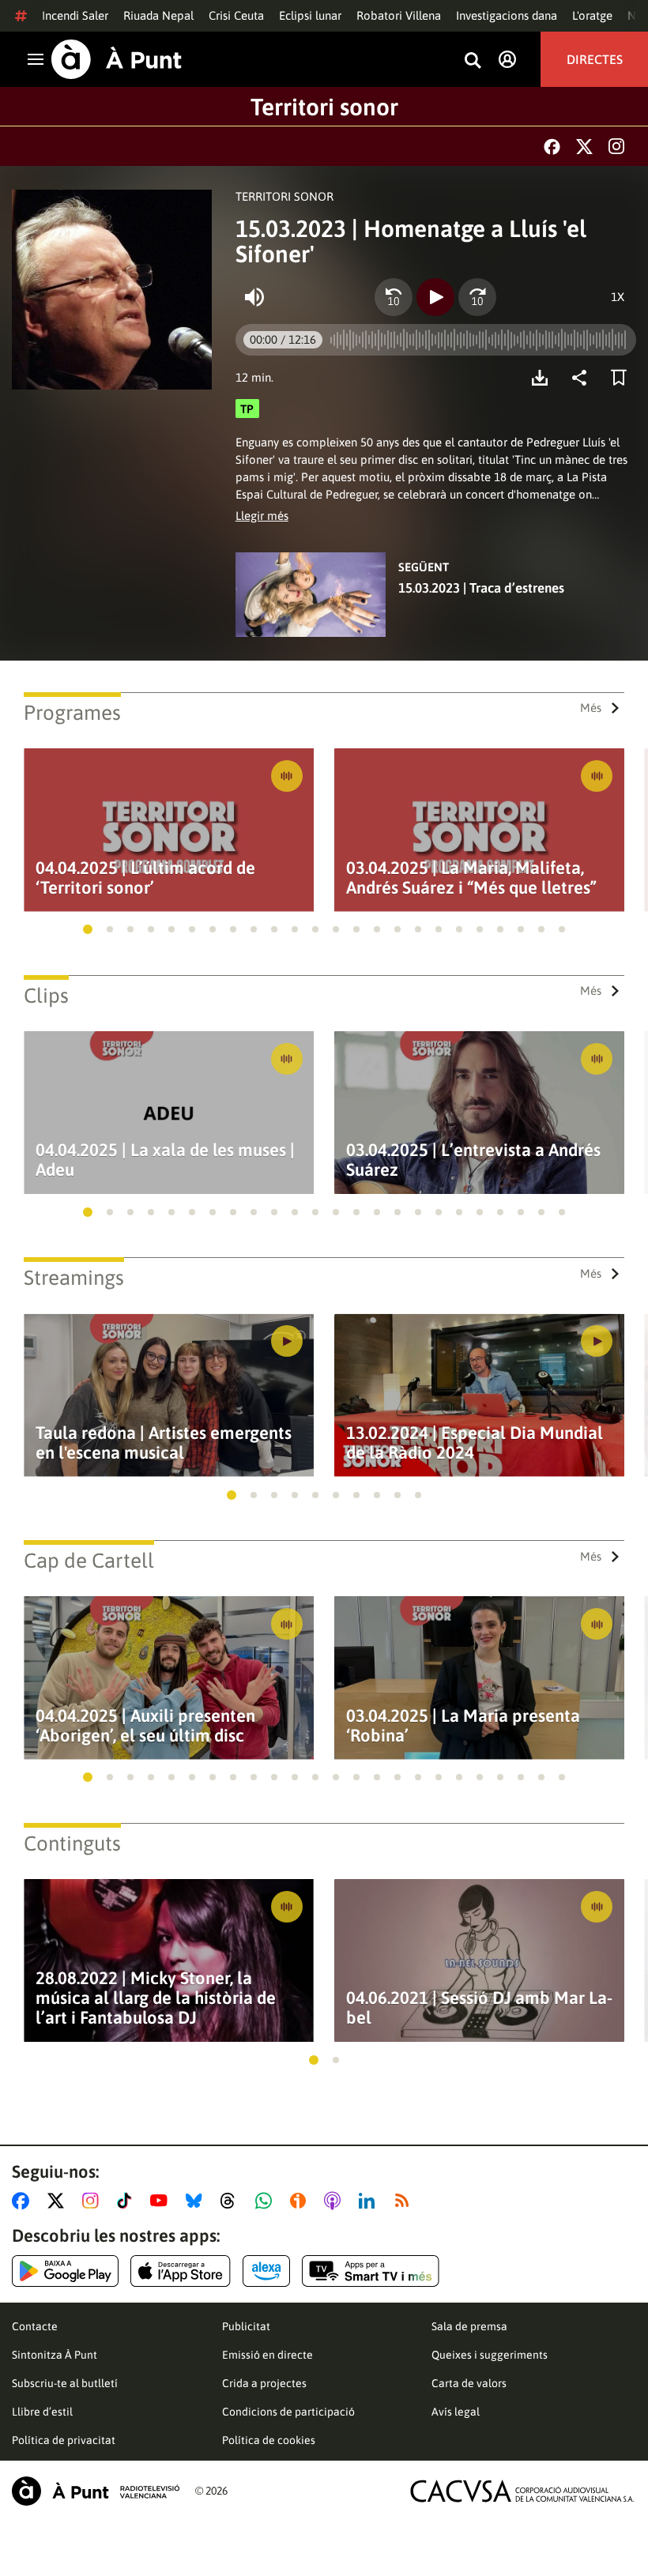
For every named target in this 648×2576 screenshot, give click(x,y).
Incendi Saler (75, 15)
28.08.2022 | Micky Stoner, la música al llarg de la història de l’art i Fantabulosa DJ (156, 1998)
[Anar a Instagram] (94, 2201)
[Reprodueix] (435, 297)
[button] (88, 929)
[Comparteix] (583, 378)
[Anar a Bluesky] (197, 2201)
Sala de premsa (469, 2326)
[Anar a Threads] (232, 2201)
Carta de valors (469, 2383)
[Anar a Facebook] (24, 2201)
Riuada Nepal (158, 15)
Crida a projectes (264, 2383)
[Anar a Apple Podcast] (335, 2201)
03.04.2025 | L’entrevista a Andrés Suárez (473, 1160)
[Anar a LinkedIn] (370, 2201)
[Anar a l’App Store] (181, 2271)
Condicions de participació (288, 2412)
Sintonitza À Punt (55, 2355)
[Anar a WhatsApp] (267, 2201)
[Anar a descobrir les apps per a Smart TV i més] (371, 2271)
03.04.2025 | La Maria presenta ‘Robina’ (463, 1726)
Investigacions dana (507, 15)
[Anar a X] (59, 2201)
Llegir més (262, 516)
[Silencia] (254, 297)
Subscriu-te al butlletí (65, 2383)
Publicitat (246, 2326)
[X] (584, 147)
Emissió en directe (267, 2355)
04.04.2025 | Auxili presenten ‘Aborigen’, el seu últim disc (145, 1726)
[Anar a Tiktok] (128, 2201)
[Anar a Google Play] (65, 2271)
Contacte (35, 2326)
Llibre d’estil (42, 2412)
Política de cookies (269, 2440)
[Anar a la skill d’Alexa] (266, 2271)
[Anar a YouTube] (162, 2201)
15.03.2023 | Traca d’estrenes (481, 588)
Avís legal (456, 2412)
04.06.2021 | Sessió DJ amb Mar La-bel (479, 2008)
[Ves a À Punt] (117, 59)
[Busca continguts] (473, 61)
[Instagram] (616, 146)
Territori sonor (324, 107)
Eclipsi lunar (310, 15)
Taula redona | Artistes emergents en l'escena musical (164, 1443)
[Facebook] (552, 147)
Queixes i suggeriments (490, 2355)
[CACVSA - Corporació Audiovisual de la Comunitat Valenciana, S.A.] (522, 2491)
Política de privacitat (64, 2440)
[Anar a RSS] (405, 2201)
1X (618, 297)
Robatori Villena (399, 15)
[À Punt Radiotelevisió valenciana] (96, 2491)
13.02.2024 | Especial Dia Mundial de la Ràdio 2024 (475, 1443)
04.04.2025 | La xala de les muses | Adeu (165, 1160)
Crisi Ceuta (236, 15)
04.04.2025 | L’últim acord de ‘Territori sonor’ (145, 878)
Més (591, 708)
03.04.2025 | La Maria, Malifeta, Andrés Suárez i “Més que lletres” (471, 878)
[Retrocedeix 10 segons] (394, 297)
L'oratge (592, 15)
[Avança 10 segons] (477, 297)
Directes (595, 59)
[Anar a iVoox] (301, 2201)
